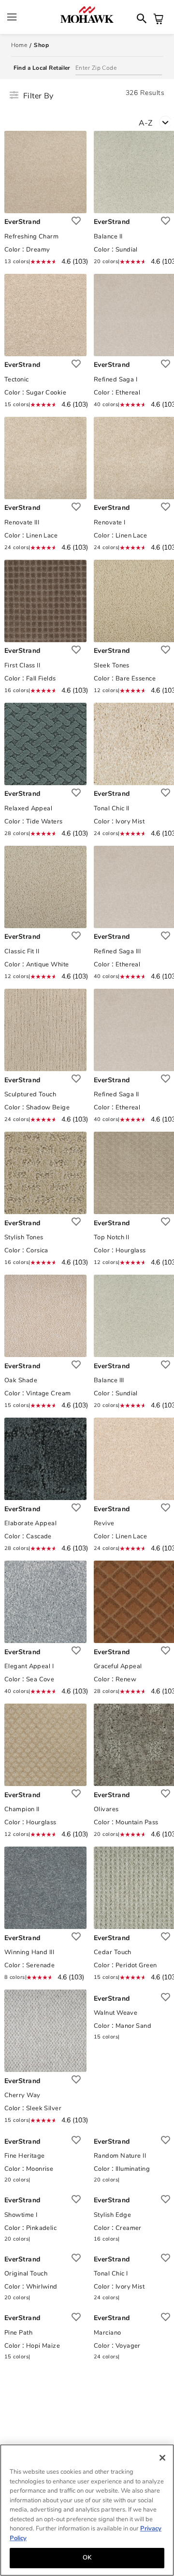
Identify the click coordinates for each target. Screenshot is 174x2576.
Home (19, 45)
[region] (87, 2510)
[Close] (162, 2458)
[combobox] (156, 119)
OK (87, 2558)
